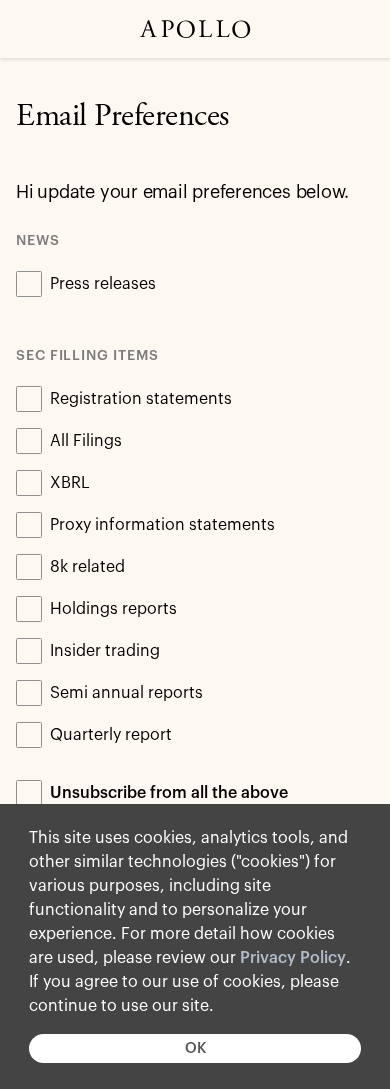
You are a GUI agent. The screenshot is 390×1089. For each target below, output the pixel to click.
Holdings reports (113, 609)
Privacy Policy (293, 958)
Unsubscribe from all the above (169, 793)
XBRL (70, 483)
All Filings (86, 441)
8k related (87, 567)
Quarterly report (111, 735)
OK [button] (195, 1048)
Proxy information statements (162, 525)
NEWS (38, 241)
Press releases (103, 284)
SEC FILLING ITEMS (87, 356)
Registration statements (141, 399)
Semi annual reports (126, 693)
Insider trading (105, 651)
